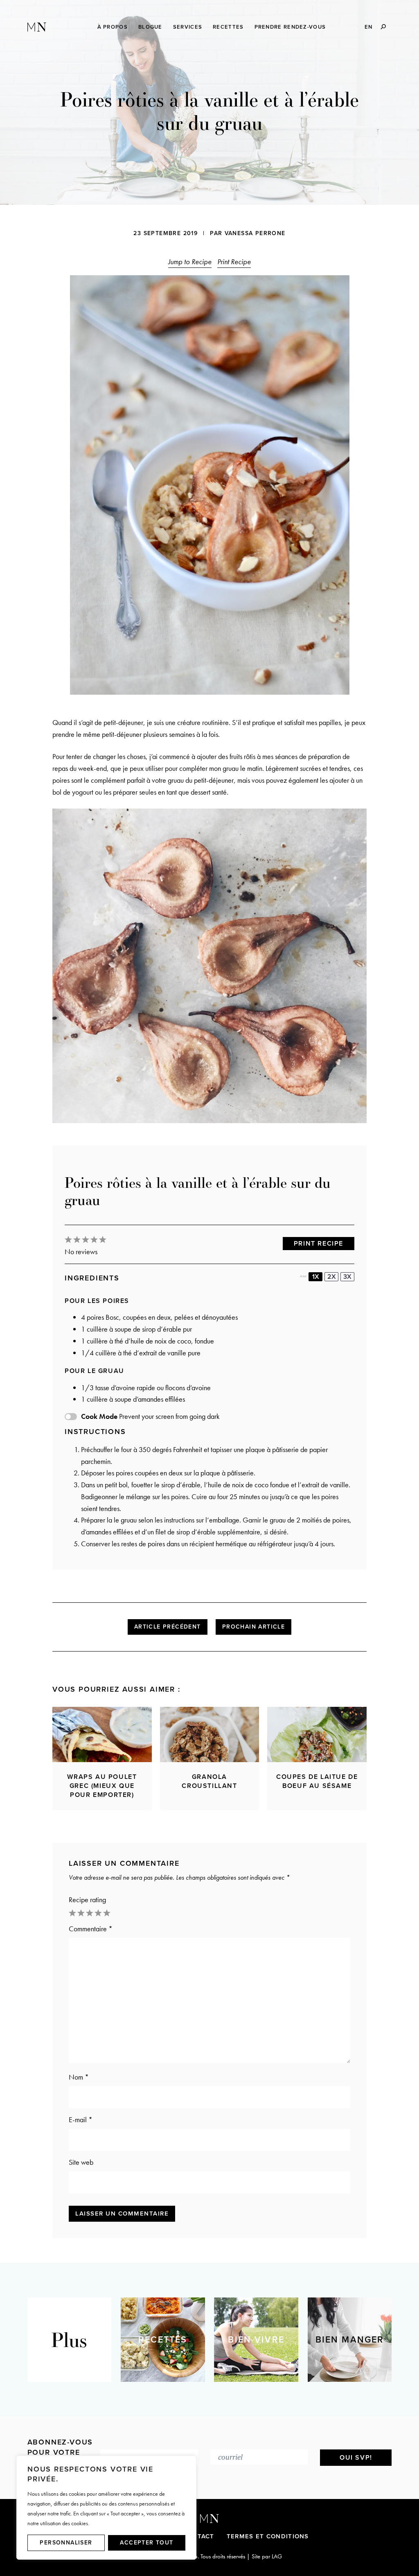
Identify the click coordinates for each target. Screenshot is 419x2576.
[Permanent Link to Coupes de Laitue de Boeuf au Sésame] (317, 1734)
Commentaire (91, 1929)
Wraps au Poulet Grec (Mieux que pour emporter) (102, 1786)
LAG (277, 2556)
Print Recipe (234, 262)
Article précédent (168, 1627)
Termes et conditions (268, 2536)
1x (316, 1277)
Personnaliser (66, 2543)
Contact (199, 2536)
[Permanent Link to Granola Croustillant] (210, 1734)
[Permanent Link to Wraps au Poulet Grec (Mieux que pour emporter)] (102, 1734)
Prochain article (253, 1627)
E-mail (81, 2119)
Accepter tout (146, 2543)
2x (332, 1277)
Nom (79, 2077)
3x (347, 1277)
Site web (81, 2162)
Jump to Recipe (190, 262)
